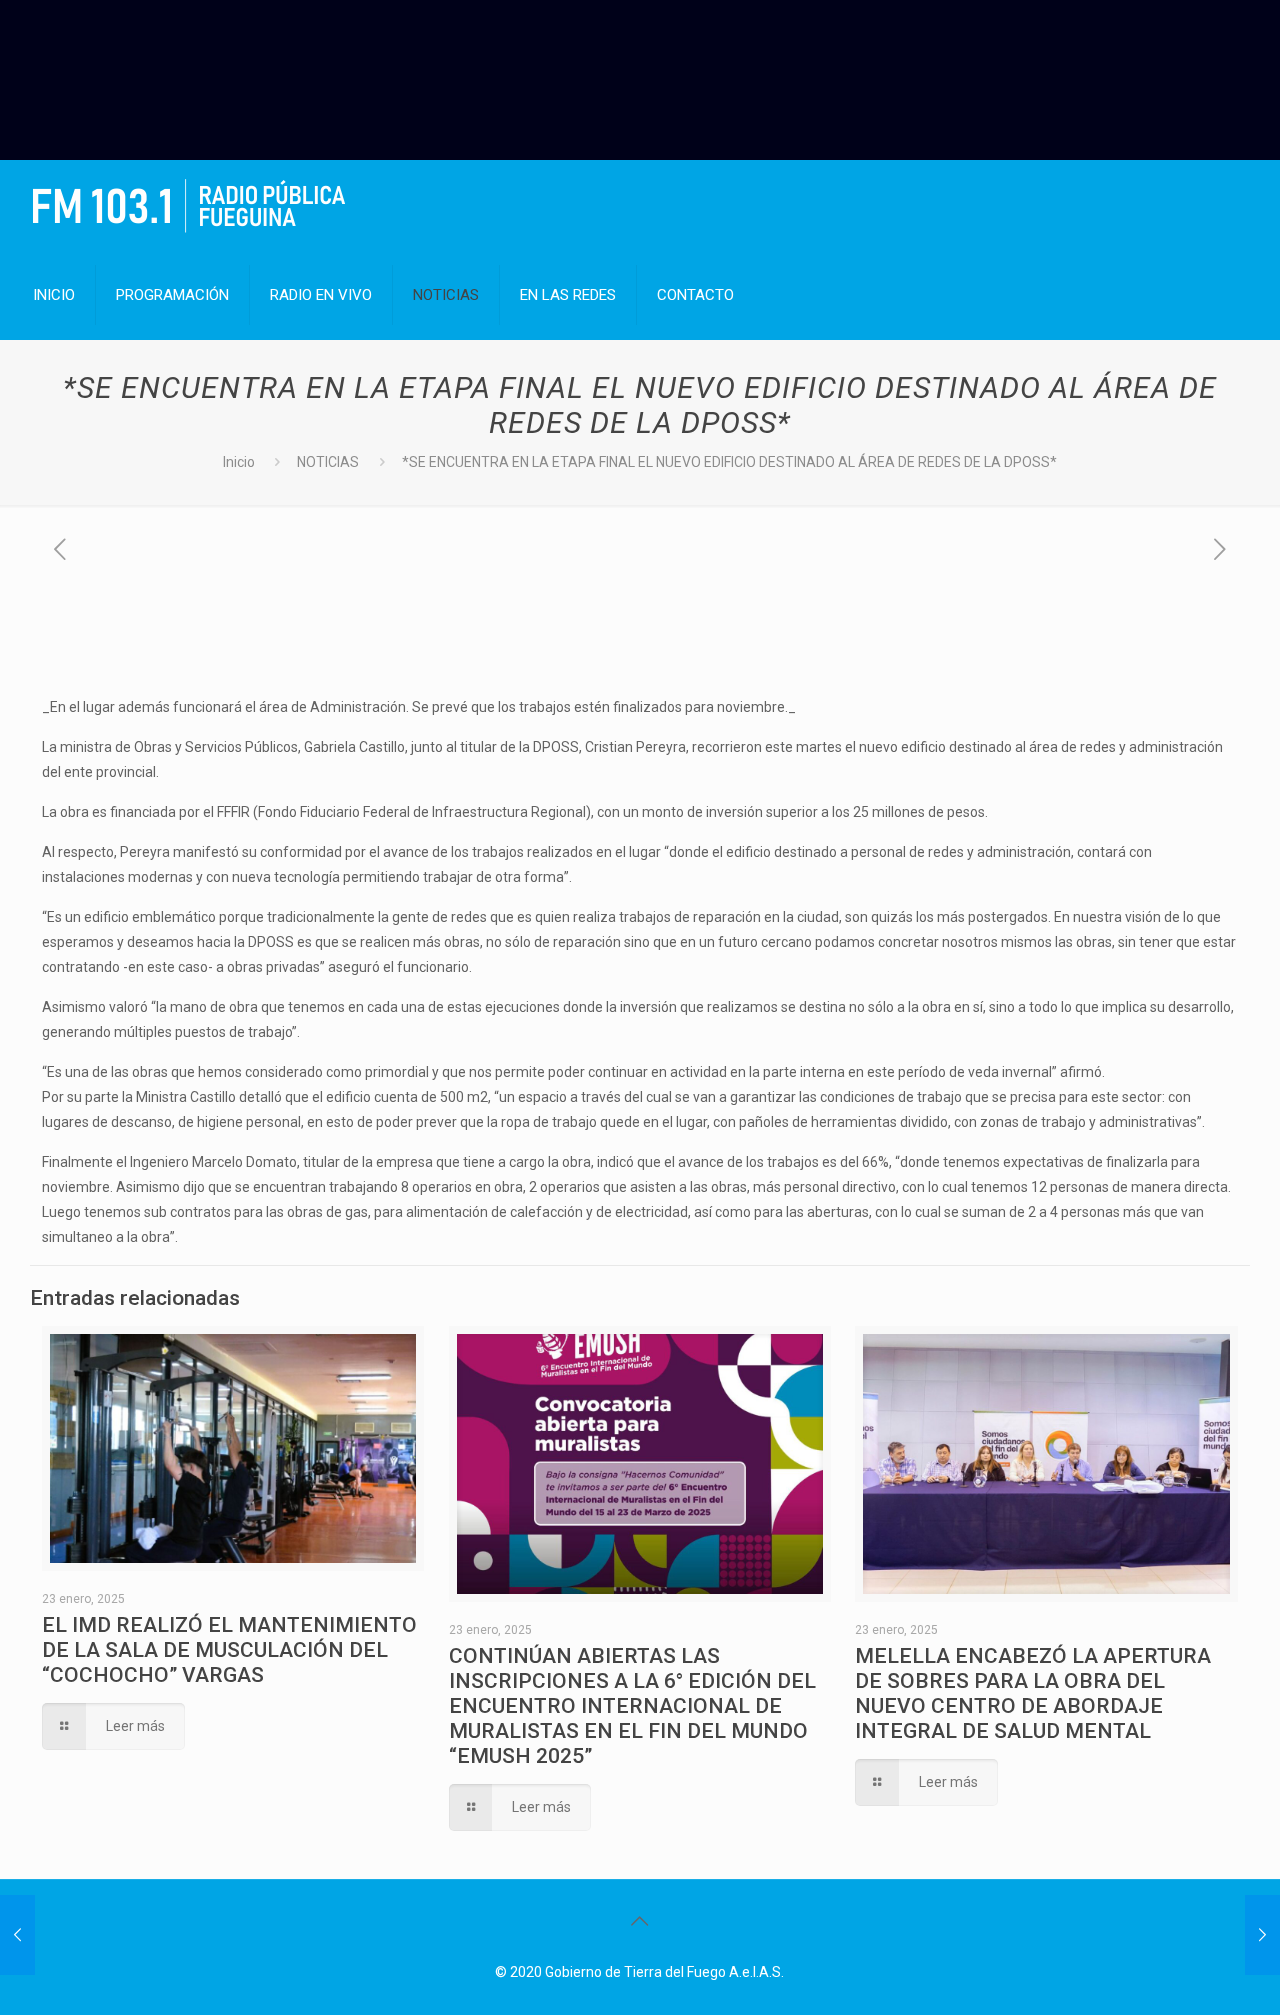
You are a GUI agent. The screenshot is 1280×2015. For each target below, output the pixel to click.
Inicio (239, 462)
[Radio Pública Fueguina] (189, 205)
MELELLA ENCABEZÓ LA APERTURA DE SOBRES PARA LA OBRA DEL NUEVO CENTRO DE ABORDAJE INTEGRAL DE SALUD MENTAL (1033, 1693)
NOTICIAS (328, 462)
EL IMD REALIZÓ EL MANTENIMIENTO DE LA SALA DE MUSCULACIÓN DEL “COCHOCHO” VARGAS (229, 1650)
